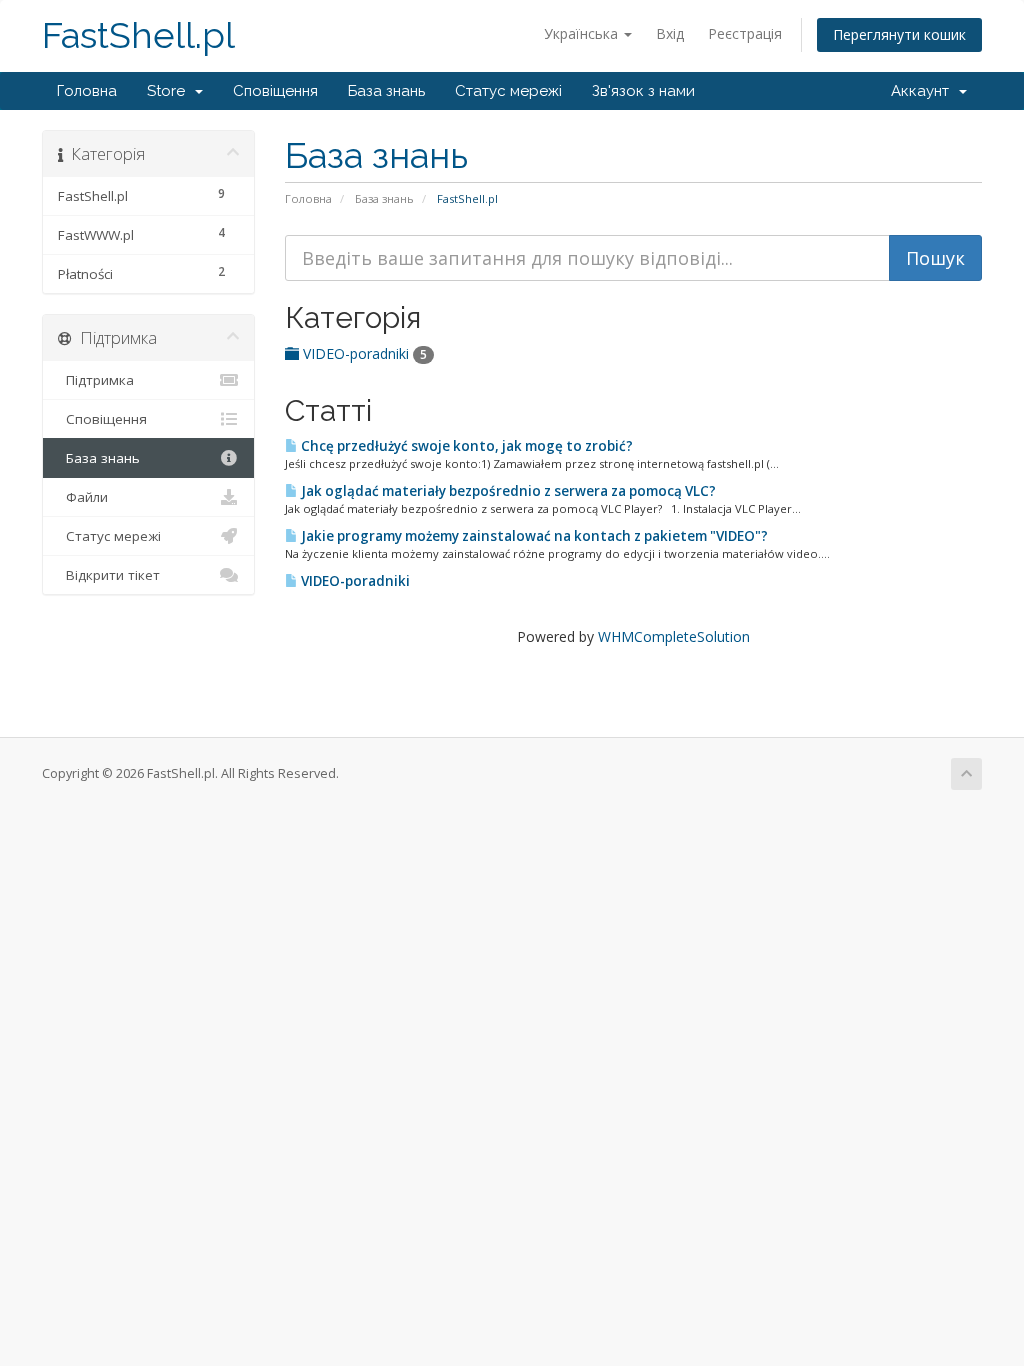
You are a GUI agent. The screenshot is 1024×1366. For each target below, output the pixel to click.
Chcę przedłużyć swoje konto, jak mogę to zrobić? (465, 446)
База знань (386, 91)
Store (170, 91)
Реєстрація (745, 33)
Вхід (670, 33)
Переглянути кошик (899, 34)
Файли (83, 497)
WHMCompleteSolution (674, 636)
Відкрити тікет (109, 575)
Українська (583, 33)
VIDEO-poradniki (363, 353)
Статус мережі (508, 91)
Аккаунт (924, 91)
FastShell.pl (138, 35)
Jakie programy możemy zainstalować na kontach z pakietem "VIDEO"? (533, 536)
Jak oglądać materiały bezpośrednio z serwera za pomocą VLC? (507, 491)
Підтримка (96, 380)
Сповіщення (275, 91)
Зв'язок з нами (643, 91)
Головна (87, 91)
